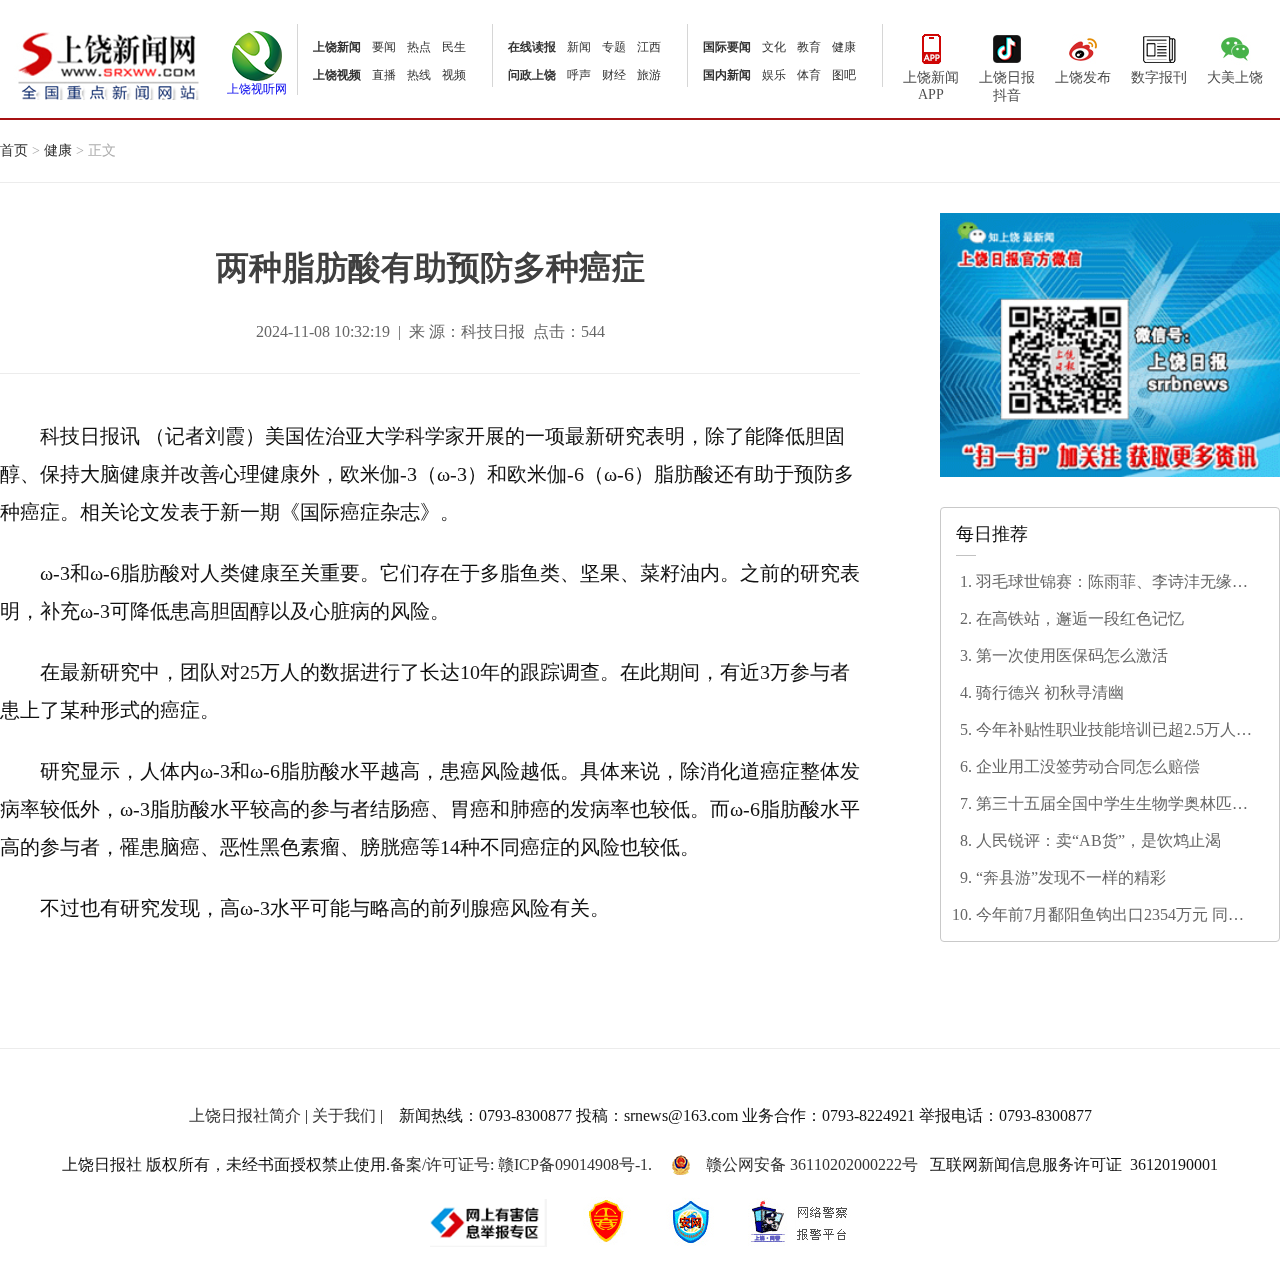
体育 (809, 75)
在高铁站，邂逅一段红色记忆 (1080, 618)
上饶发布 (1083, 77)
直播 (384, 75)
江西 (649, 47)
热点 (419, 47)
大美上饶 (1235, 77)
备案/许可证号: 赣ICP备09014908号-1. (521, 1164)
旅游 (649, 75)
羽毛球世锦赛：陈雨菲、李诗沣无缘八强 (1112, 583)
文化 (774, 47)
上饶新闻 (337, 47)
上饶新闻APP (931, 86)
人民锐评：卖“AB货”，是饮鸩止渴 (1098, 840)
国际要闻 (727, 47)
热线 (419, 75)
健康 (844, 47)
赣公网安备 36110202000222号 (812, 1164)
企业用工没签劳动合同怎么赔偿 (1088, 766)
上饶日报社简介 (245, 1115)
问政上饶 (532, 75)
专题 (614, 47)
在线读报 (532, 47)
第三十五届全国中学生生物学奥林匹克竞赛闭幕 (1112, 805)
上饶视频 (337, 75)
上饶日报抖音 (1007, 86)
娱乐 (774, 75)
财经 (614, 75)
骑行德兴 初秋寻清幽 (1050, 692)
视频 (454, 75)
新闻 (579, 47)
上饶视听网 (257, 89)
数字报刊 (1159, 77)
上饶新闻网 (108, 64)
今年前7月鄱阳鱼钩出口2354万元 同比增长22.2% (1110, 916)
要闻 (384, 47)
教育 (809, 47)
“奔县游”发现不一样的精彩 (1071, 877)
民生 (454, 47)
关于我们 (344, 1115)
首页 (14, 150)
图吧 (844, 75)
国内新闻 (727, 75)
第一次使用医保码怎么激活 (1072, 655)
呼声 (579, 75)
